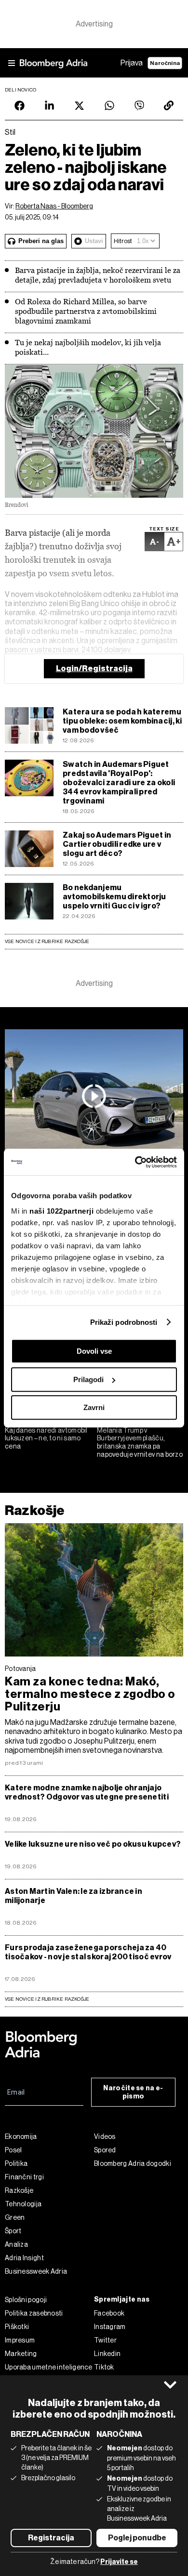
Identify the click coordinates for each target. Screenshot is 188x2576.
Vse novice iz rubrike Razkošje (47, 941)
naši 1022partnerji (61, 1211)
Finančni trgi (24, 2177)
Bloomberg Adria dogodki (133, 2163)
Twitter (105, 2340)
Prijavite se (119, 2562)
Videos (105, 2136)
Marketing (21, 2354)
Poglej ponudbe (137, 2538)
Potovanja (20, 1669)
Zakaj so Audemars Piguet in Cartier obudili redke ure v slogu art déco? (117, 844)
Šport (13, 2231)
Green (15, 2217)
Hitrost (123, 241)
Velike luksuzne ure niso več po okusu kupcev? (93, 1844)
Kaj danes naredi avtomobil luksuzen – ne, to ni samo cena (46, 1438)
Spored (105, 2150)
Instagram (110, 2327)
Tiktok (104, 2367)
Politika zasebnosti (34, 2313)
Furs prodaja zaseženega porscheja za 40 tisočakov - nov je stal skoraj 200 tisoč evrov (88, 1952)
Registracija (51, 2538)
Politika (16, 2163)
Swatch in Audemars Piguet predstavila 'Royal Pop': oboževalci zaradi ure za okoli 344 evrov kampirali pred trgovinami (119, 783)
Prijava (132, 63)
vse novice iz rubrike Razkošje (47, 1999)
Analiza (16, 2244)
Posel (13, 2150)
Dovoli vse (94, 1351)
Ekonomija (21, 2136)
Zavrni (94, 1407)
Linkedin (107, 2354)
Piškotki (17, 2327)
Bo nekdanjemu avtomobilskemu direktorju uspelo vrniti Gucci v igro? (114, 897)
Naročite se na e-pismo (133, 2092)
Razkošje (35, 1510)
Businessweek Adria (36, 2271)
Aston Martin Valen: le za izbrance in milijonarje (74, 1896)
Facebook (109, 2313)
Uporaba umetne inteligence (49, 2367)
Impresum (20, 2340)
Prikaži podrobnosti (124, 1322)
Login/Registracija (94, 668)
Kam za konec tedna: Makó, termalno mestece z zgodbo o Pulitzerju (90, 1694)
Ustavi (94, 241)
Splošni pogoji (26, 2300)
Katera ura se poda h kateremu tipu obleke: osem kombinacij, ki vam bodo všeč (122, 721)
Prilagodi (88, 1379)
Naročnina (165, 63)
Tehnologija (23, 2204)
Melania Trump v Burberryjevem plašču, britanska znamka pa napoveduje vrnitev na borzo (140, 1442)
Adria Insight (24, 2258)
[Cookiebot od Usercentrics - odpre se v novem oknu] (135, 1162)
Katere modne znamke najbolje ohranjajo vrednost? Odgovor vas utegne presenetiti (87, 1792)
